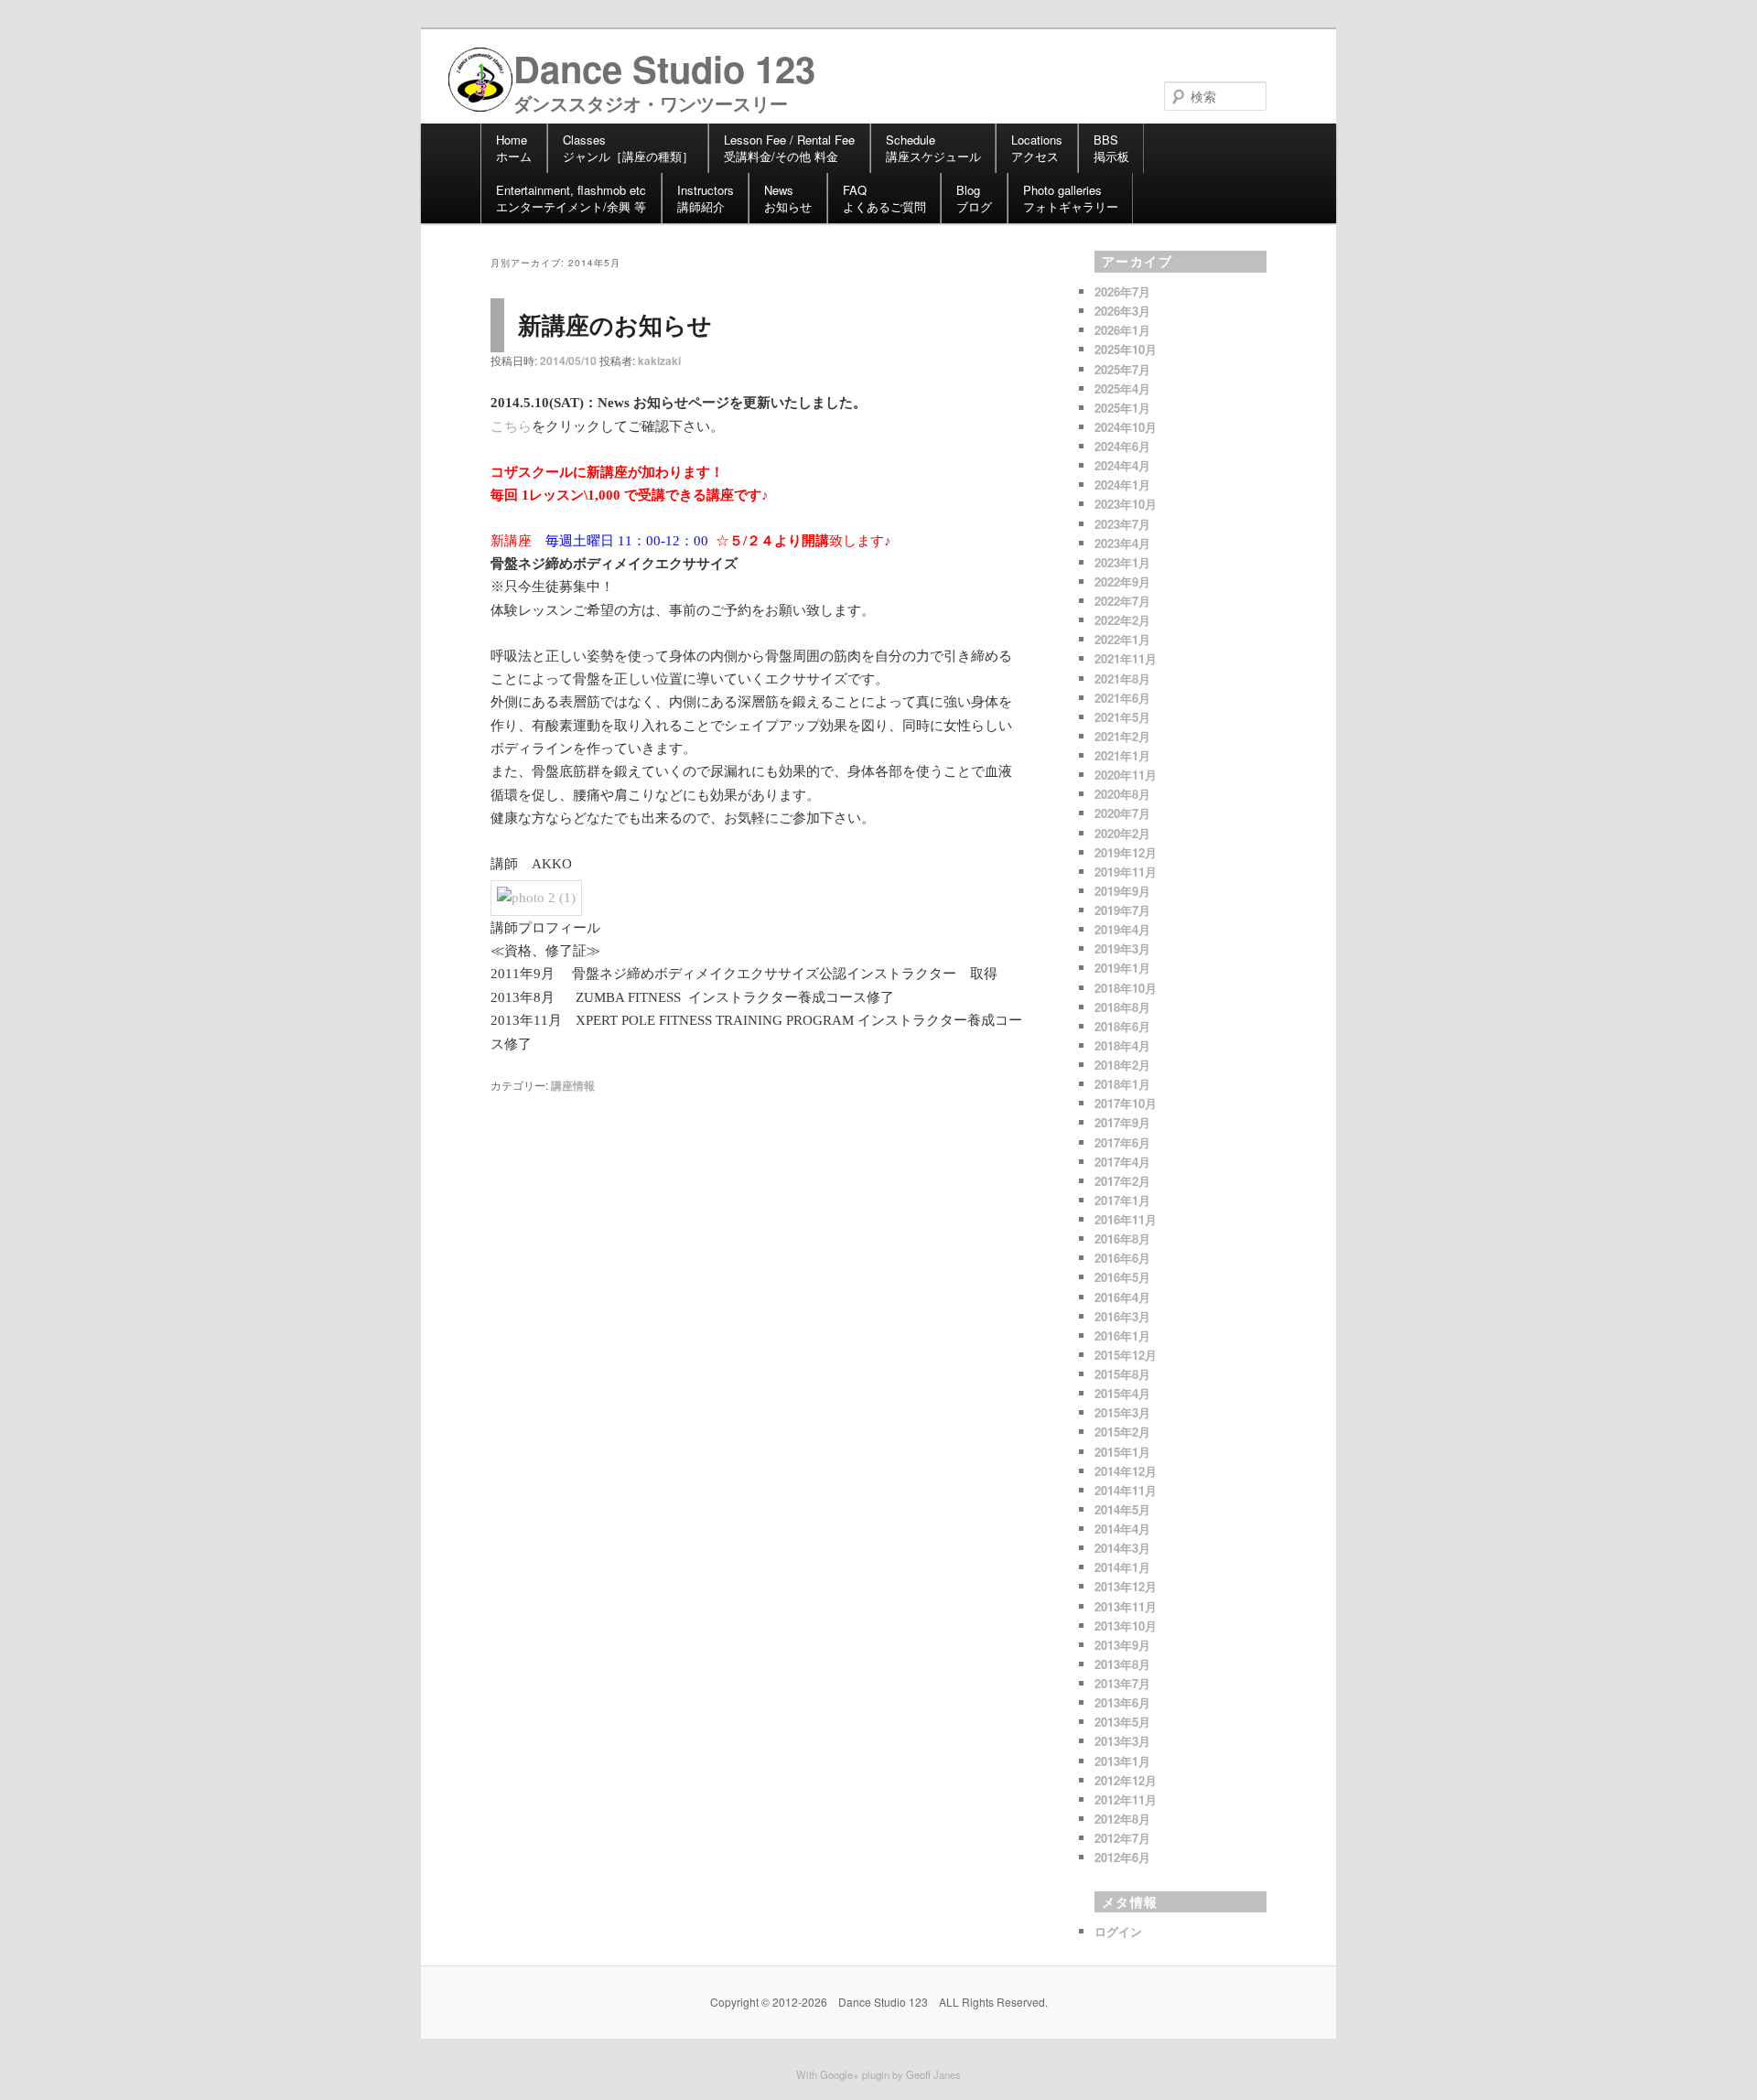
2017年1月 (1122, 1200)
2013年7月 (1122, 1683)
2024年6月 (1122, 446)
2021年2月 (1122, 736)
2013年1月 (1122, 1761)
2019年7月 (1122, 910)
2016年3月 (1122, 1316)
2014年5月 (1122, 1509)
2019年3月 (1122, 948)
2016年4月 (1122, 1297)
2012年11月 (1126, 1799)
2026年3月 (1122, 311)
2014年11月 (1126, 1490)
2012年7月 (1122, 1838)
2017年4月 (1122, 1162)
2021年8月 (1122, 678)
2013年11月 (1126, 1606)
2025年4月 (1122, 388)
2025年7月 (1122, 369)
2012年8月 (1122, 1819)
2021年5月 (1122, 717)
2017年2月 (1122, 1181)
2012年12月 (1126, 1780)
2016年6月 (1122, 1258)
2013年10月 (1126, 1626)
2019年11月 (1126, 872)
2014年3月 (1122, 1548)
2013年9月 (1122, 1645)
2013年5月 (1122, 1722)
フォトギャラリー (1071, 198)
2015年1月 (1122, 1452)
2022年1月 (1122, 639)
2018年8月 (1122, 1007)
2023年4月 (1122, 543)
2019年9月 (1122, 891)
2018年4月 (1122, 1045)
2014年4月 (1122, 1529)
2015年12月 (1126, 1355)
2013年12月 (1126, 1586)
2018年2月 (1122, 1065)
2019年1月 (1122, 968)
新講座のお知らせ (615, 324)
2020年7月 (1122, 813)
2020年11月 (1126, 775)
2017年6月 (1122, 1142)
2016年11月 (1126, 1219)
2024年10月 (1126, 427)
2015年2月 (1122, 1432)
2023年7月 (1122, 524)
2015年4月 (1122, 1393)
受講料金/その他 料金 (789, 148)
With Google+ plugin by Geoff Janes (878, 2074)
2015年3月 (1122, 1412)
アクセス (1037, 148)
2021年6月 (1122, 698)
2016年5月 (1122, 1277)
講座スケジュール (933, 148)
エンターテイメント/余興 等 (571, 198)
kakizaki (659, 361)
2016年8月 (1122, 1238)
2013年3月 (1122, 1741)
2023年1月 (1122, 562)
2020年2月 (1122, 833)
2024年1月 (1122, 485)
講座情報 (573, 1085)
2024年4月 (1122, 465)
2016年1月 (1122, 1335)
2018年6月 (1122, 1026)
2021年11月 (1126, 658)
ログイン (1118, 1931)
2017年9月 (1122, 1122)
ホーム (514, 148)
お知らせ (788, 198)
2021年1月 (1122, 755)
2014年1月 (1122, 1567)
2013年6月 (1122, 1702)
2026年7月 (1122, 291)
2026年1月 (1122, 330)
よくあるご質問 (884, 198)
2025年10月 (1126, 349)
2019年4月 (1122, 929)
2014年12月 (1126, 1471)
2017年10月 (1126, 1103)
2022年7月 (1122, 601)
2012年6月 (1122, 1857)
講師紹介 (706, 198)
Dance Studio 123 (664, 68)
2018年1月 (1122, 1084)
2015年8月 (1122, 1374)
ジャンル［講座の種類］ (628, 148)
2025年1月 (1122, 408)
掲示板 (1111, 148)
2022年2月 (1122, 620)
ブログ (974, 198)
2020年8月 (1122, 794)
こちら (511, 426)
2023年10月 (1126, 504)
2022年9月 (1122, 582)
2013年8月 (1122, 1664)
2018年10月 (1126, 988)
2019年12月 (1126, 852)
